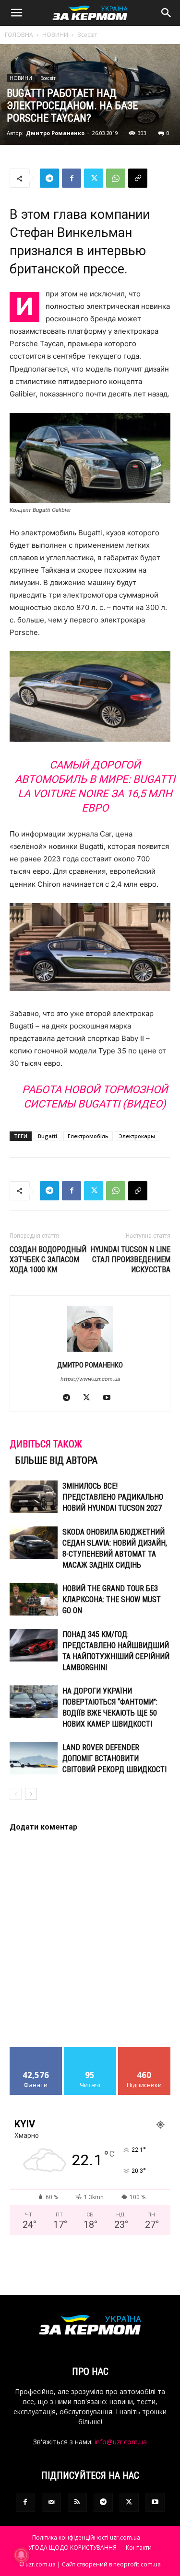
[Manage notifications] (21, 2555)
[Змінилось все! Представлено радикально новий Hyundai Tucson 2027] (34, 1497)
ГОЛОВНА (19, 35)
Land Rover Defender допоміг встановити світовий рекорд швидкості (114, 1758)
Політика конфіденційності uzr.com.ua (86, 2537)
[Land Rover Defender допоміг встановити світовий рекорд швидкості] (34, 1758)
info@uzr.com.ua (121, 2442)
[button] (16, 13)
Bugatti (48, 1136)
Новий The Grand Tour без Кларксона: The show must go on (112, 1599)
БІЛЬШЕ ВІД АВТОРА (56, 1460)
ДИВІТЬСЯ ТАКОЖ (46, 1444)
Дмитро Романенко (55, 133)
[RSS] (77, 2502)
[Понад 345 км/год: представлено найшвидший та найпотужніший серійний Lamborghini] (34, 1645)
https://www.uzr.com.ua (90, 1379)
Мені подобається (36, 2054)
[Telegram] (49, 178)
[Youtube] (110, 1398)
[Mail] (51, 2502)
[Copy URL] (138, 178)
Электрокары (137, 1136)
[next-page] (31, 1794)
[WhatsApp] (116, 178)
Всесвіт (87, 35)
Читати (90, 2051)
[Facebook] (72, 178)
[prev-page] (16, 1794)
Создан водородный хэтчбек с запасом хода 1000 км (48, 1260)
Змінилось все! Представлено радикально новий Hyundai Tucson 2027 (113, 1497)
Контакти (139, 2548)
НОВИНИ (55, 35)
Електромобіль (88, 1136)
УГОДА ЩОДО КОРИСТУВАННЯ (72, 2548)
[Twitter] (94, 178)
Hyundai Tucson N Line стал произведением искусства (130, 1260)
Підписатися (144, 2051)
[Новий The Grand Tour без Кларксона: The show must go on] (34, 1599)
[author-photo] (90, 1351)
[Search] (167, 13)
